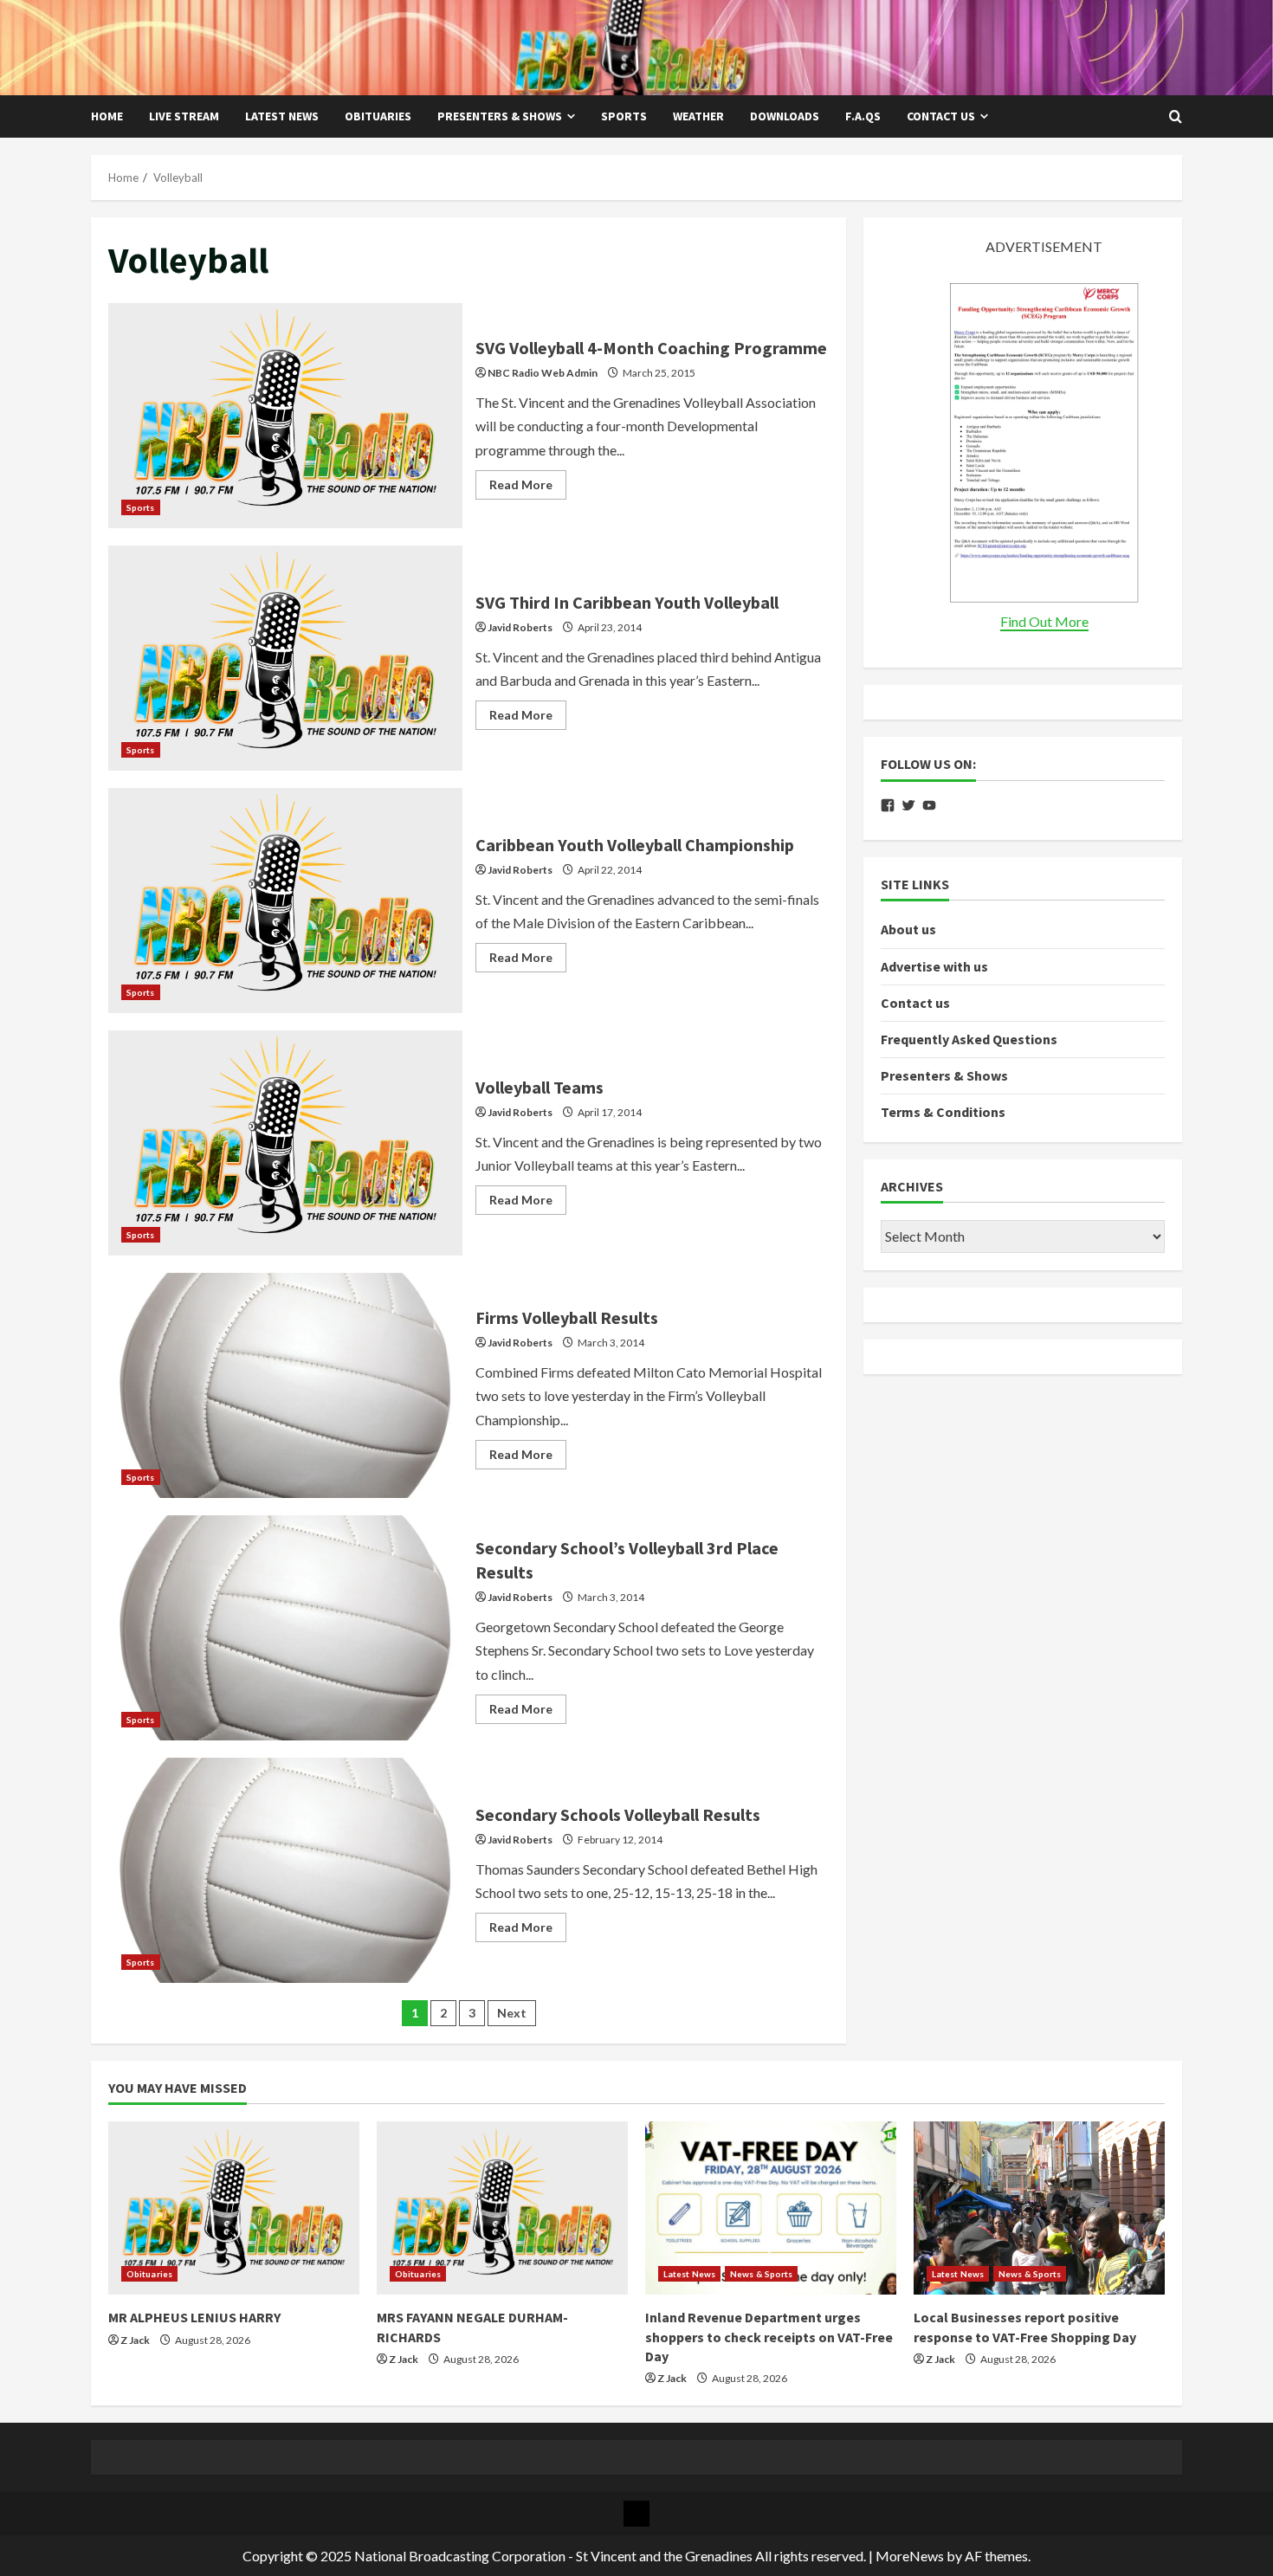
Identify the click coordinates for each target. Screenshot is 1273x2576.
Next (512, 2013)
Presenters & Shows (500, 116)
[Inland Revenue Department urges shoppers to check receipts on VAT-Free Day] (771, 2208)
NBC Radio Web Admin (543, 373)
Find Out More (1044, 621)
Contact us (941, 116)
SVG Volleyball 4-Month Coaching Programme (285, 416)
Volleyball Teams (285, 1143)
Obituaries (378, 116)
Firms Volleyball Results (285, 1385)
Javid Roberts (520, 627)
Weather (698, 116)
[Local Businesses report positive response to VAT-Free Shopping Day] (1039, 2208)
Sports (624, 116)
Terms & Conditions (943, 1112)
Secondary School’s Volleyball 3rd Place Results (285, 1628)
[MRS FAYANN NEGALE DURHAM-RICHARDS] (502, 2208)
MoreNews (910, 2556)
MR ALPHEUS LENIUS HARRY (194, 2317)
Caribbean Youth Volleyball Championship (285, 901)
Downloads (785, 116)
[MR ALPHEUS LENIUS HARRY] (234, 2208)
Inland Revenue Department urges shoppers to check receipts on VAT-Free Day (769, 2337)
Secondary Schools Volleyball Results (285, 1870)
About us (908, 929)
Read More (528, 488)
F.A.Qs (863, 116)
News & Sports (761, 2274)
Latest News (282, 116)
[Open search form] (1176, 117)
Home (107, 116)
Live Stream (184, 116)
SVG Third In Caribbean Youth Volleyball (285, 658)
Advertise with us (934, 965)
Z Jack (135, 2340)
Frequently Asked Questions (969, 1039)
